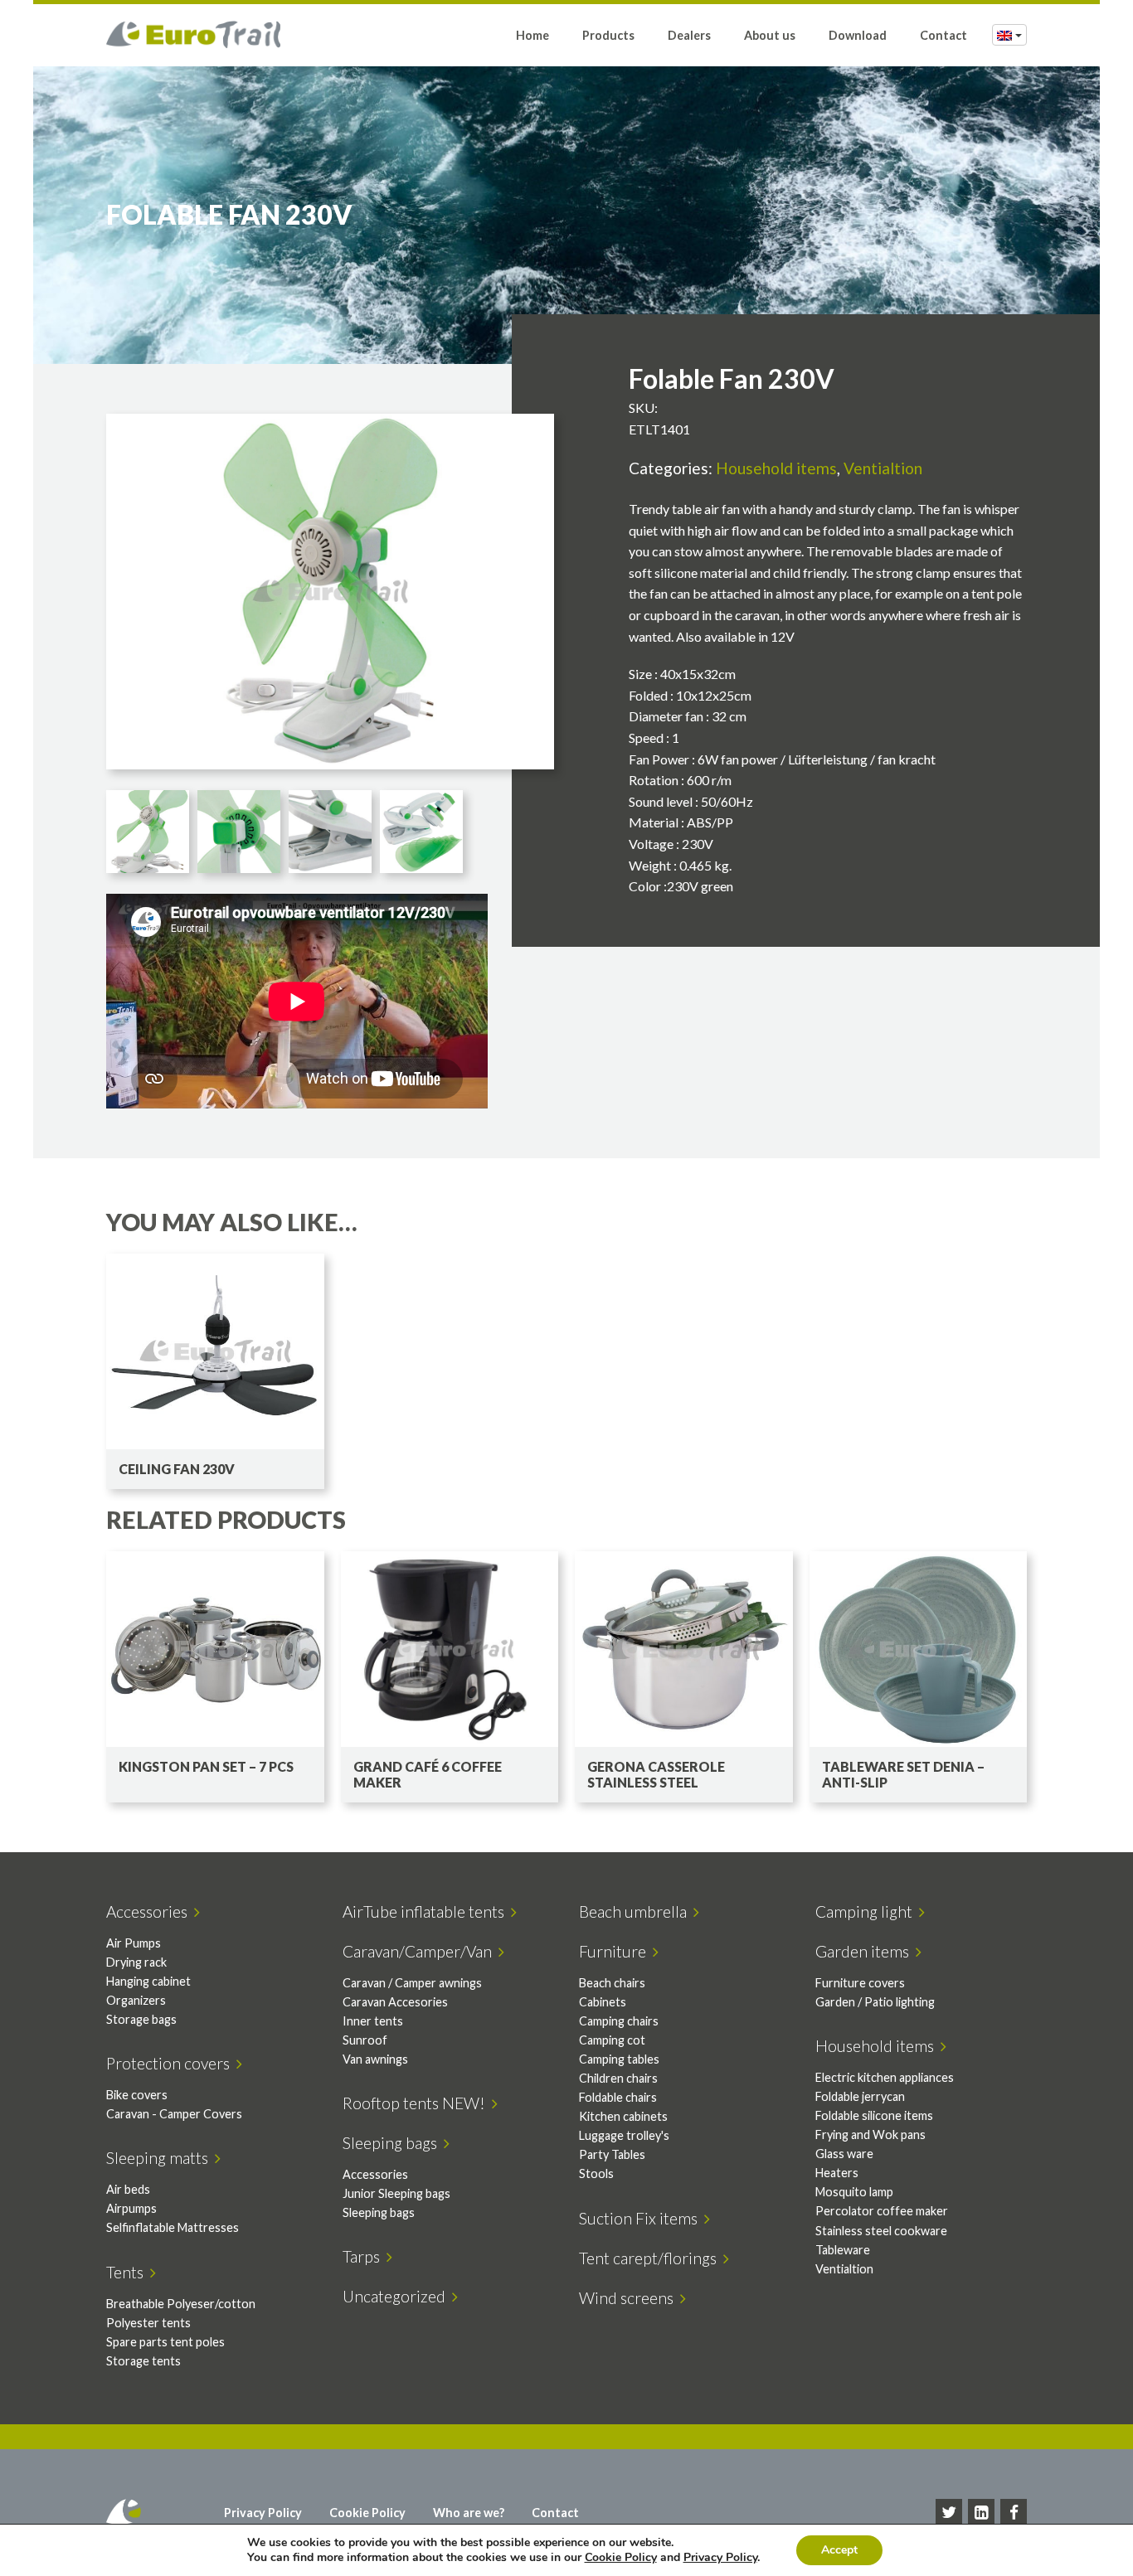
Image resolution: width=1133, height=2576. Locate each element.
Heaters (837, 2173)
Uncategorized (397, 2296)
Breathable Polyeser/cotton (181, 2304)
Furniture (616, 1951)
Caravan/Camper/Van (421, 1951)
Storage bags (141, 2019)
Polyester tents (148, 2323)
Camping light (867, 1911)
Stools (596, 2173)
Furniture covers (860, 1983)
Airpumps (131, 2208)
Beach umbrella (636, 1911)
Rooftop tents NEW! (417, 2103)
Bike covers (137, 2095)
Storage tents (143, 2361)
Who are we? (469, 2513)
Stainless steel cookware (881, 2231)
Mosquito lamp (854, 2192)
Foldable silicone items (874, 2115)
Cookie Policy (367, 2513)
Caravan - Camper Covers (174, 2114)
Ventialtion (883, 468)
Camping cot (612, 2040)
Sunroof (365, 2040)
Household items (776, 468)
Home (532, 35)
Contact (943, 35)
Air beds (128, 2189)
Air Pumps (134, 1943)
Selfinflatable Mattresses (173, 2227)
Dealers (689, 35)
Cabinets (603, 2002)
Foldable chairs (618, 2097)
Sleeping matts (160, 2158)
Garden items (866, 1951)
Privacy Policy (263, 2513)
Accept (839, 2550)
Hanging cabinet (148, 1981)
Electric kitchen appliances (885, 2077)
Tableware (843, 2250)
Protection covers (171, 2063)
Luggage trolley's (624, 2135)
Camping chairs (619, 2021)
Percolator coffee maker (882, 2211)
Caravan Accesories (395, 2002)
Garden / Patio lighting (875, 2002)
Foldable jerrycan (860, 2096)
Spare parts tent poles (165, 2342)
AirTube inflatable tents (427, 1911)
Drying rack (136, 1962)
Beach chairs (612, 1983)
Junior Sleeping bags (396, 2193)
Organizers (136, 2000)
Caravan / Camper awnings (412, 1983)
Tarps (365, 2256)
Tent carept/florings (651, 2258)
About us (770, 35)
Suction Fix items (642, 2218)
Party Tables (612, 2154)
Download (858, 35)
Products (608, 35)
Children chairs (618, 2078)
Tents (128, 2272)
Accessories (150, 1911)
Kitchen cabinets (623, 2116)
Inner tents (373, 2021)
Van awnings (375, 2059)
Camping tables (619, 2059)
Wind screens (630, 2298)
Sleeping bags (393, 2143)
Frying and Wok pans (870, 2135)
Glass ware (844, 2154)
